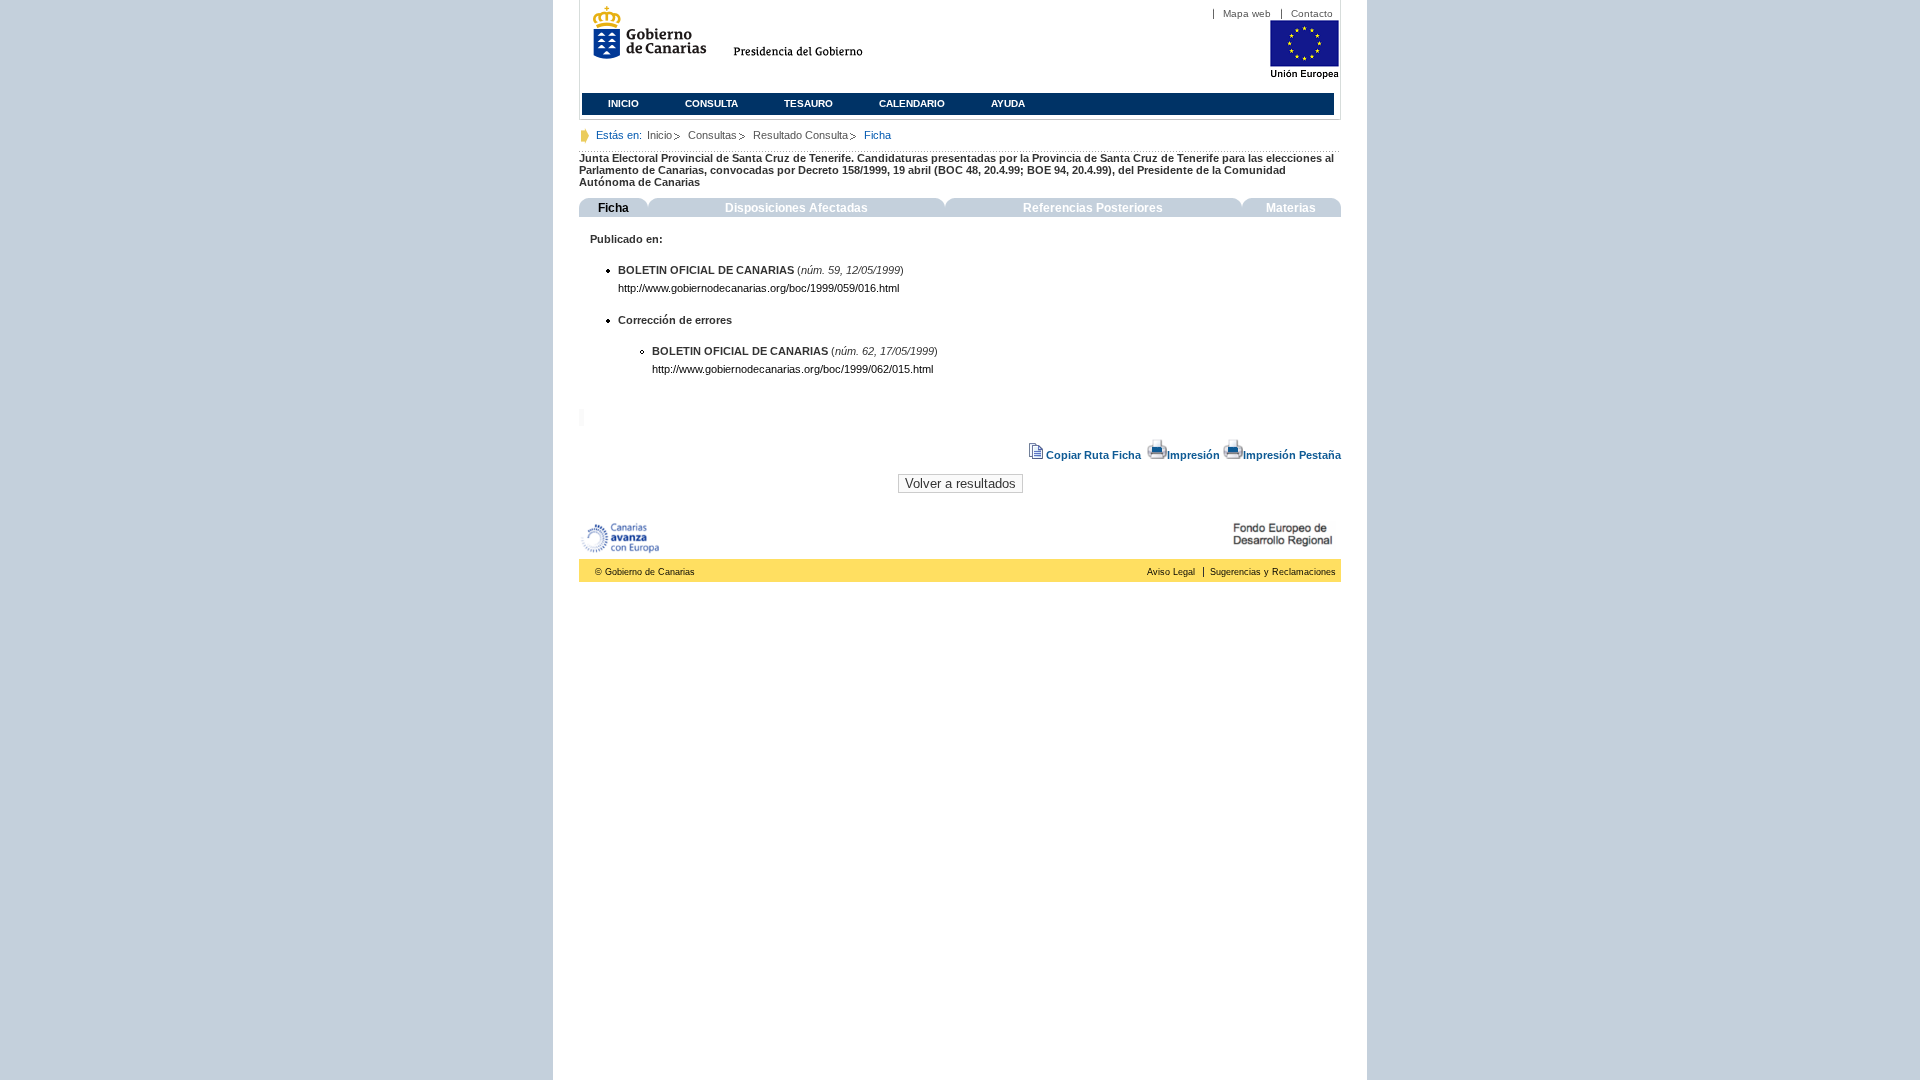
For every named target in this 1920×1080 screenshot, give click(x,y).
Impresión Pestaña (1292, 455)
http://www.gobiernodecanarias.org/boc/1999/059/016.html (758, 288)
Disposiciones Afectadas (796, 208)
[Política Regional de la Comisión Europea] (1304, 75)
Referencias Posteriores (1093, 208)
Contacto (1312, 13)
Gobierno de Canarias (643, 40)
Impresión (1193, 455)
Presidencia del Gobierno (816, 40)
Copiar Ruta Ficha (1093, 455)
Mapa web (1247, 13)
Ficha (613, 208)
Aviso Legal (1171, 572)
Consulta (711, 103)
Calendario (912, 103)
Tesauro (808, 103)
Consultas (712, 135)
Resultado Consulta (800, 135)
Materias (1291, 208)
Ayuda (1008, 103)
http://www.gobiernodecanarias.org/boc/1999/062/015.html (792, 369)
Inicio (623, 103)
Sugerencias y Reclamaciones (1273, 572)
